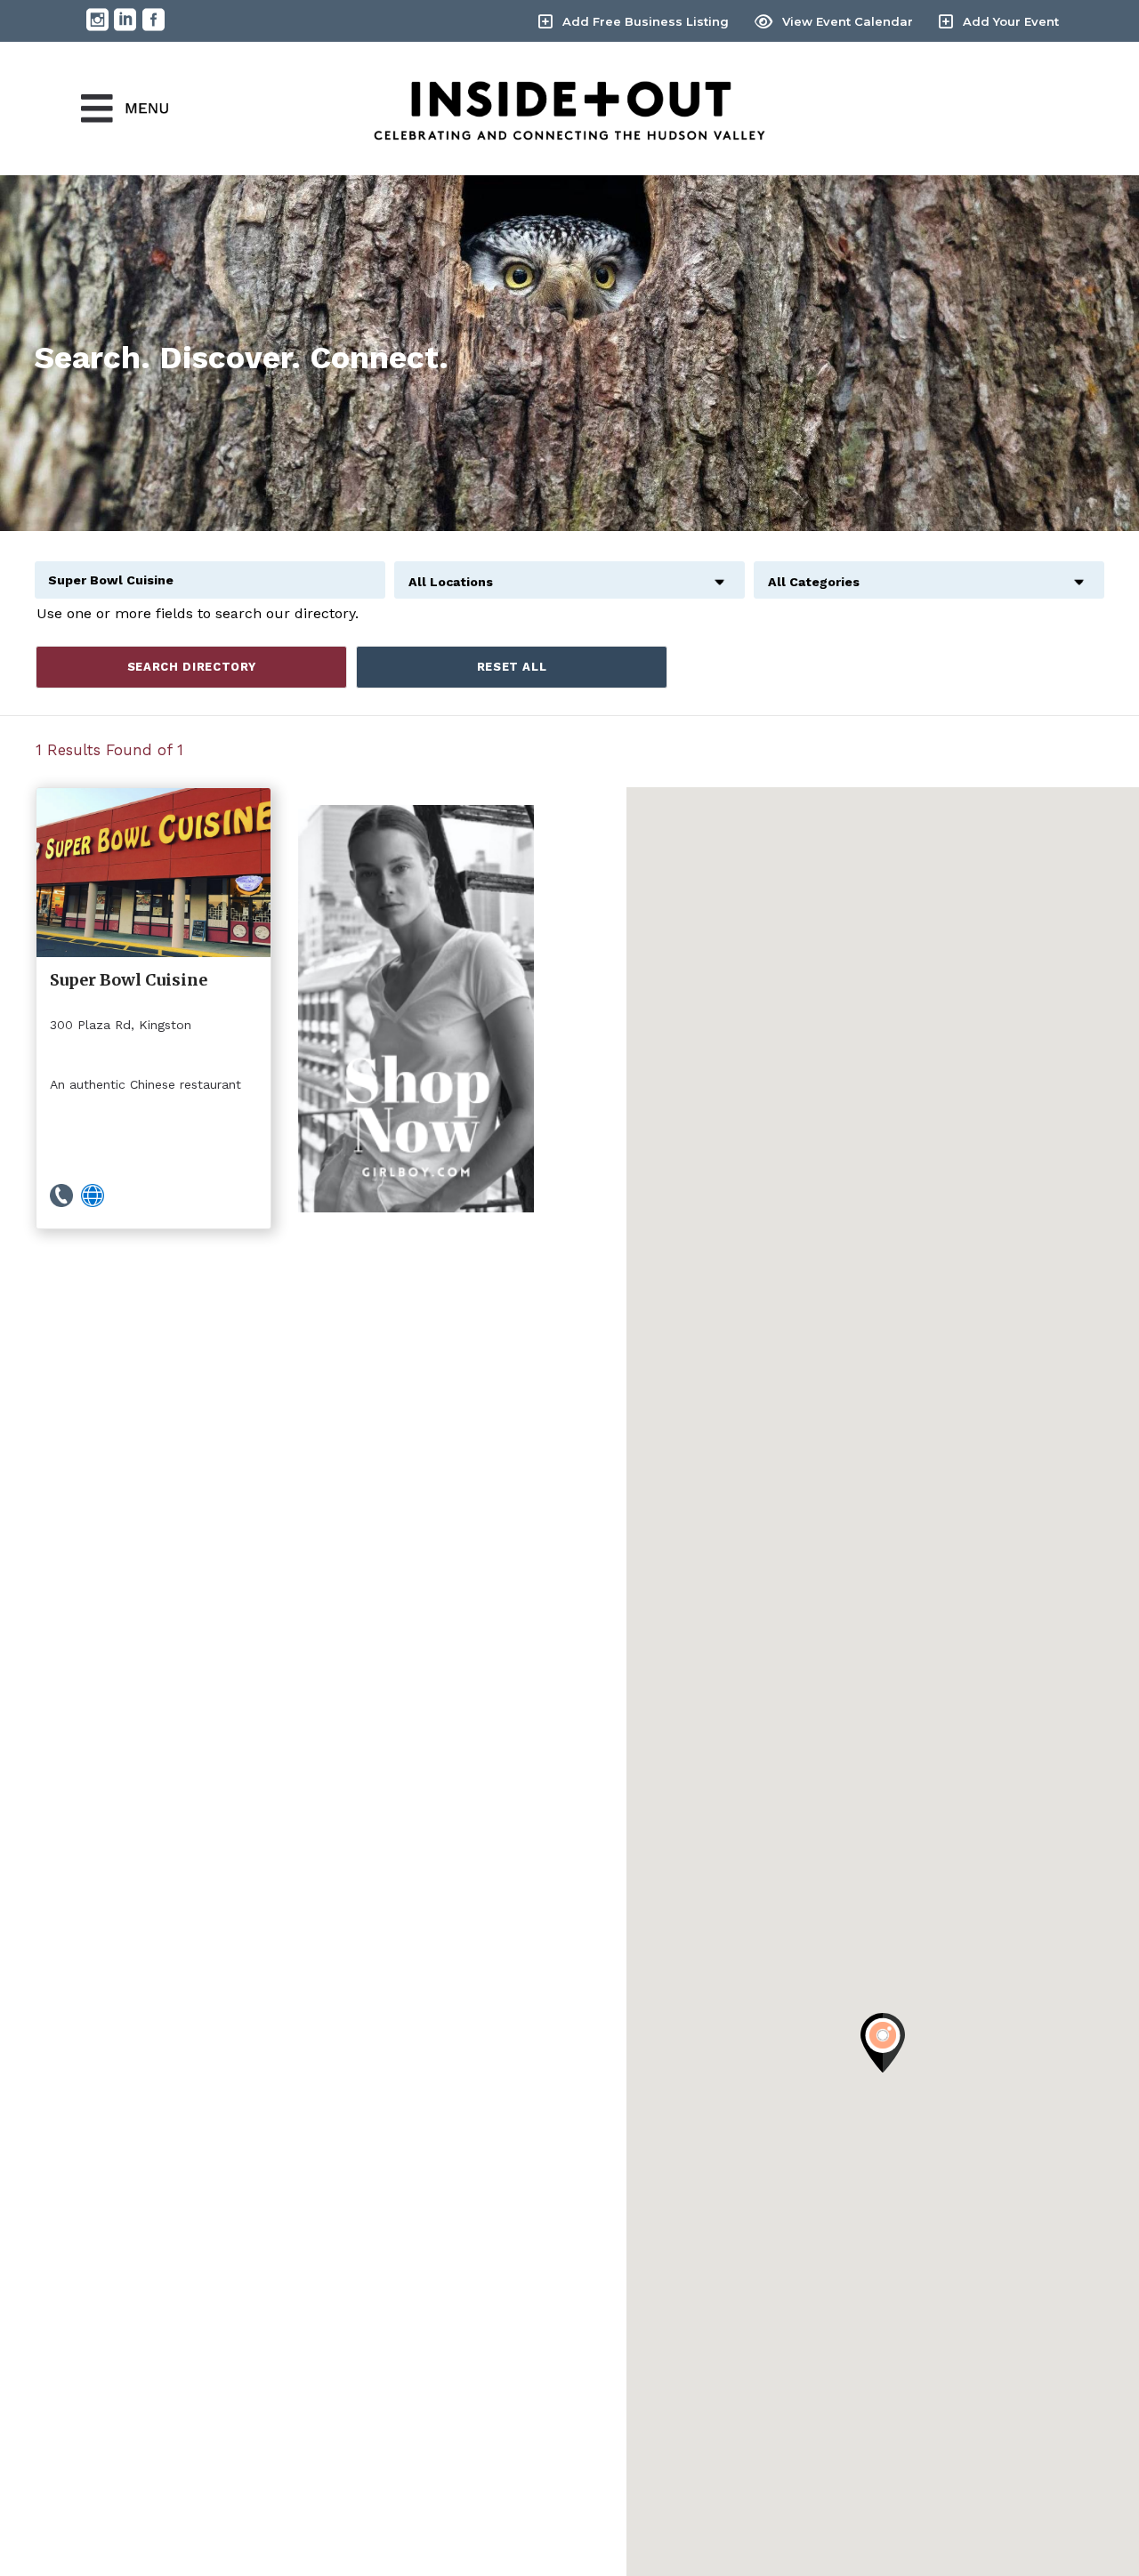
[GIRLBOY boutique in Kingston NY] (416, 1008)
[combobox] (569, 572)
